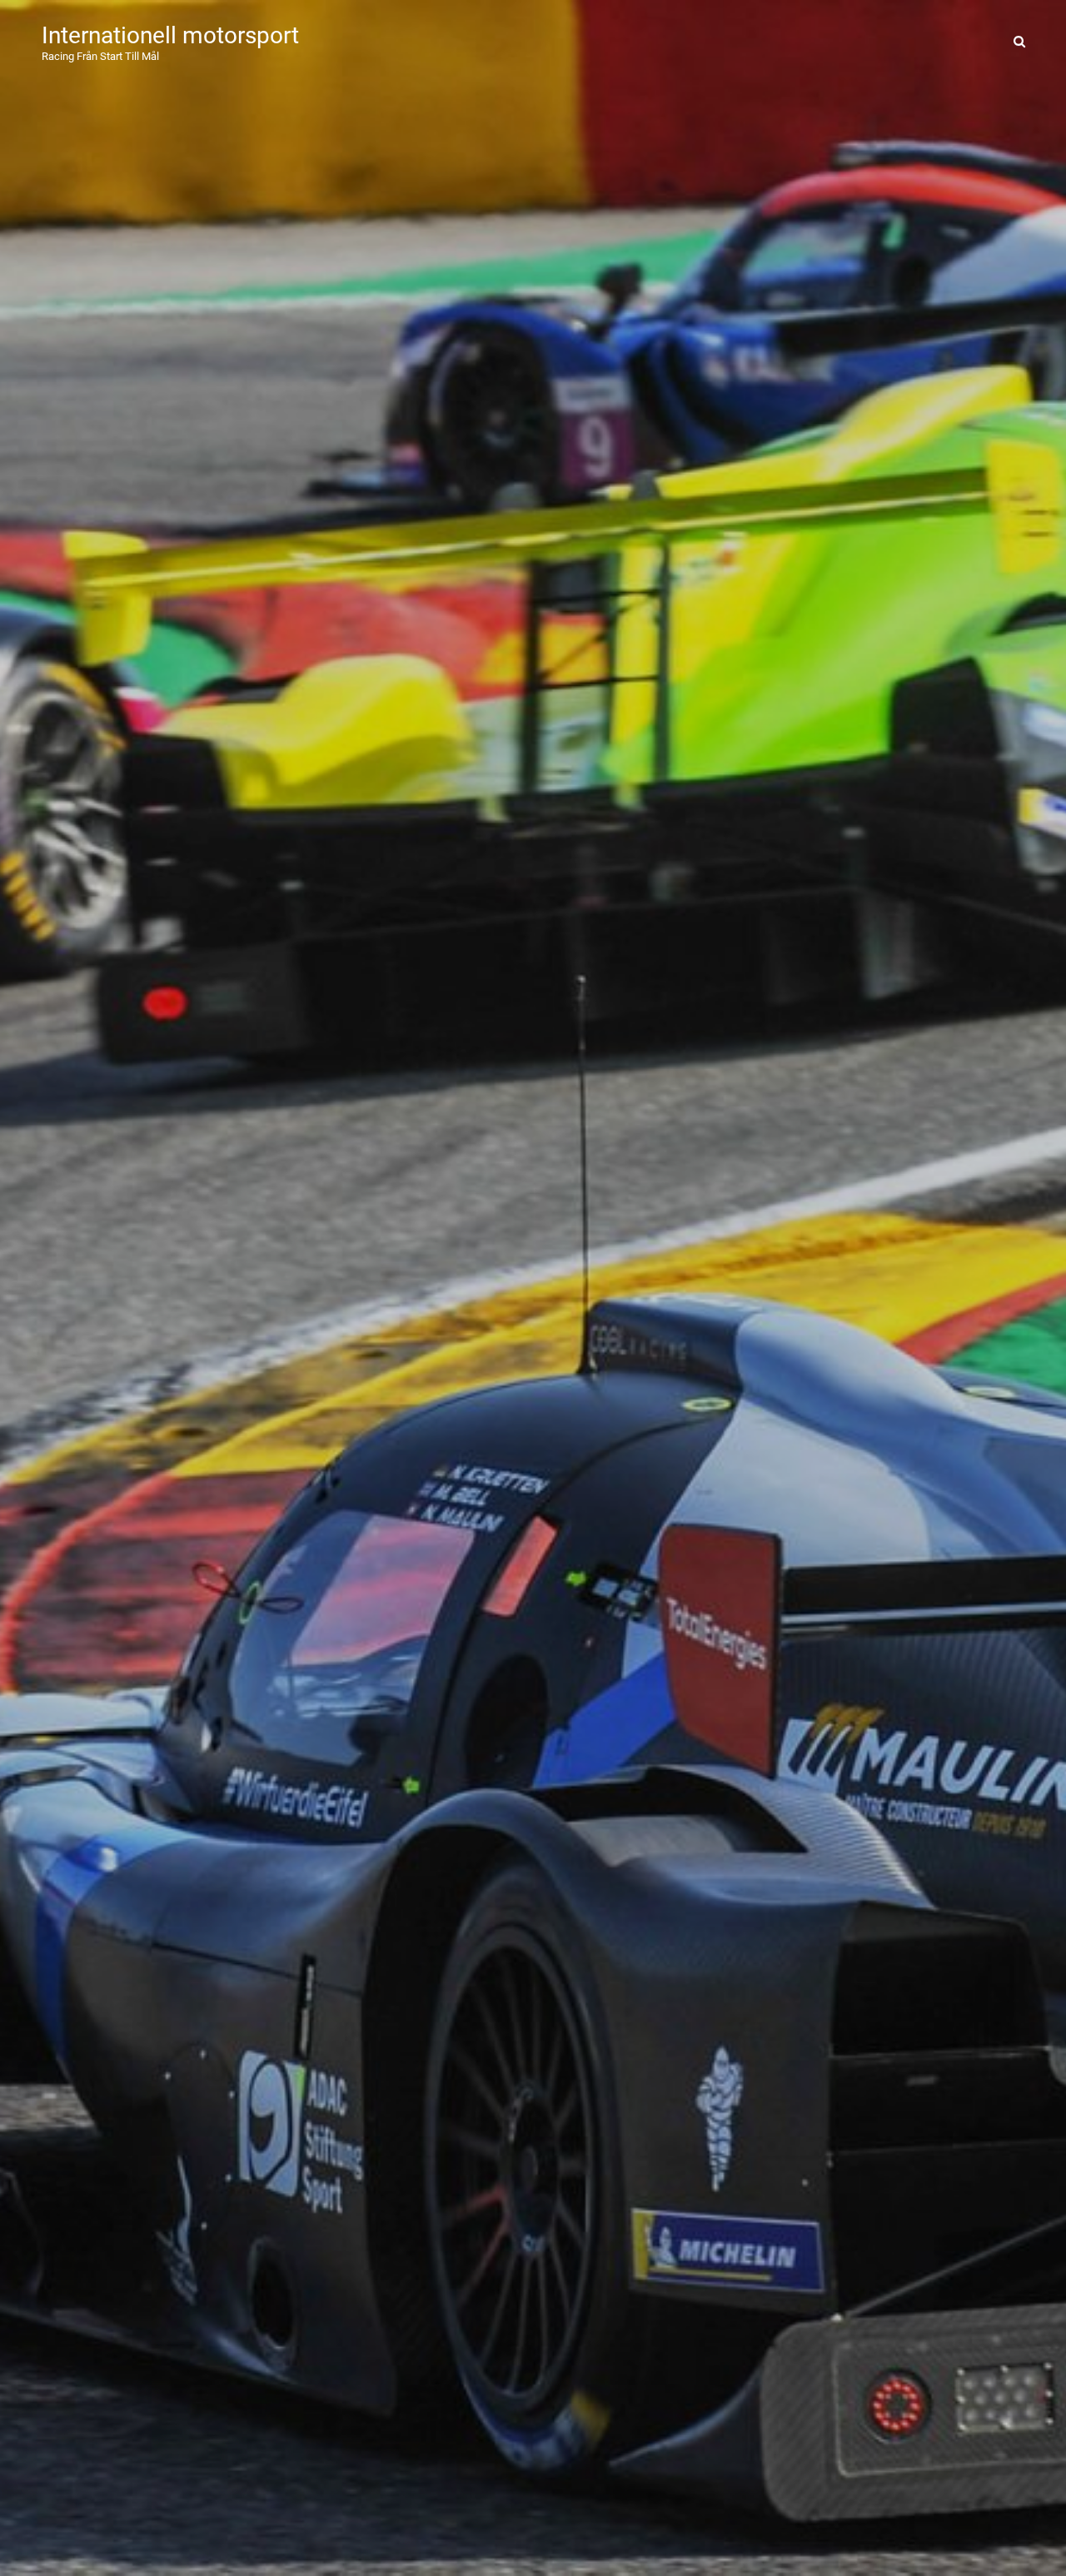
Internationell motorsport (170, 35)
